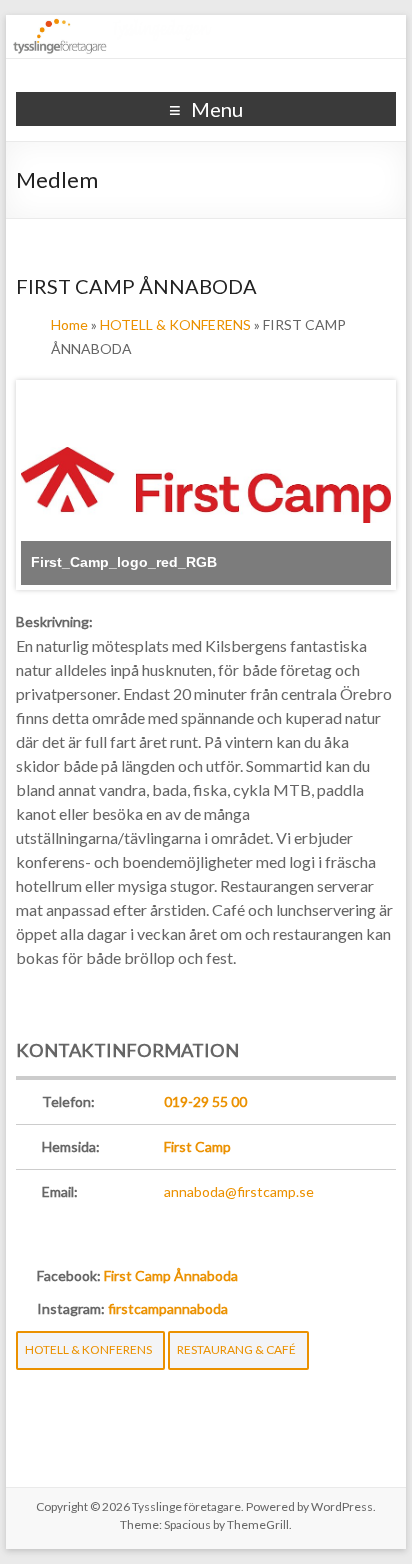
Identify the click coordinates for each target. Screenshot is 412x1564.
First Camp (197, 1146)
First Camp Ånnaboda (171, 1275)
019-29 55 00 (205, 1101)
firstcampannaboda (168, 1308)
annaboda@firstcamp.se (239, 1191)
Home (69, 324)
